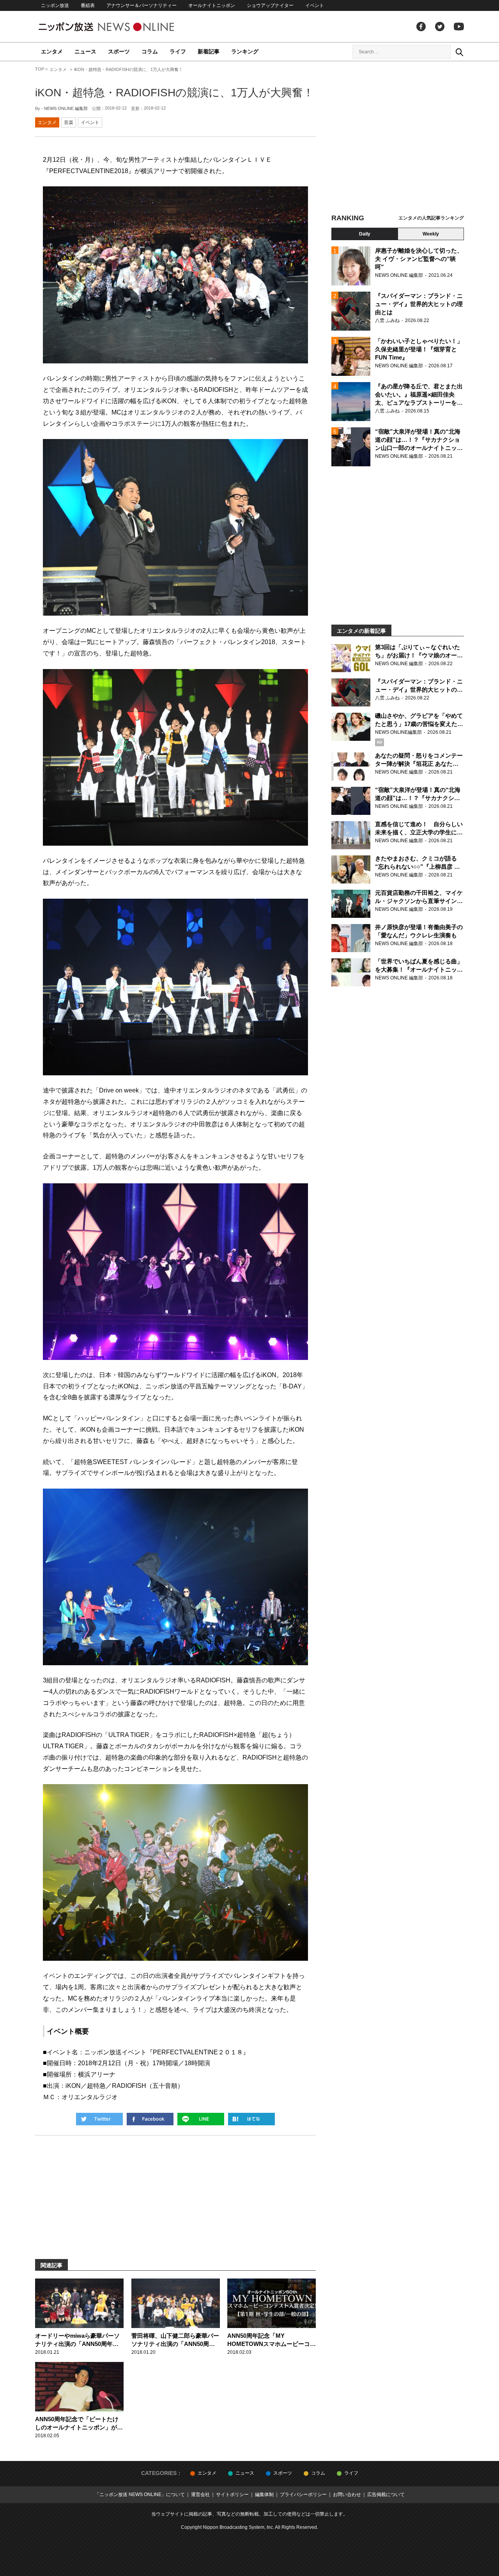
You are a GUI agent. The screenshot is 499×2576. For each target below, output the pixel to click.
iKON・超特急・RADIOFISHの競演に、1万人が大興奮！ (174, 93)
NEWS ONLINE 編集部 (66, 108)
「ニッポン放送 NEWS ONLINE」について (140, 2495)
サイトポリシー (232, 2495)
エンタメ (52, 51)
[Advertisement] (398, 138)
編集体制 (264, 2495)
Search (459, 52)
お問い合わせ (347, 2495)
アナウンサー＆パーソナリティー (142, 5)
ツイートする (99, 2119)
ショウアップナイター (270, 5)
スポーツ (119, 51)
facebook (421, 27)
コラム (150, 51)
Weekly (431, 234)
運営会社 (200, 2495)
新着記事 (209, 51)
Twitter (440, 27)
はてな (251, 2119)
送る (201, 2119)
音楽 (69, 122)
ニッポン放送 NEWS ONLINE (121, 27)
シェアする (150, 2119)
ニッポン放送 (55, 5)
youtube (459, 27)
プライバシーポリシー (303, 2495)
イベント (315, 5)
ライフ (178, 51)
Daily (365, 234)
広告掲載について (386, 2495)
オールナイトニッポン (212, 5)
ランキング (245, 51)
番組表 (88, 5)
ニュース (85, 51)
